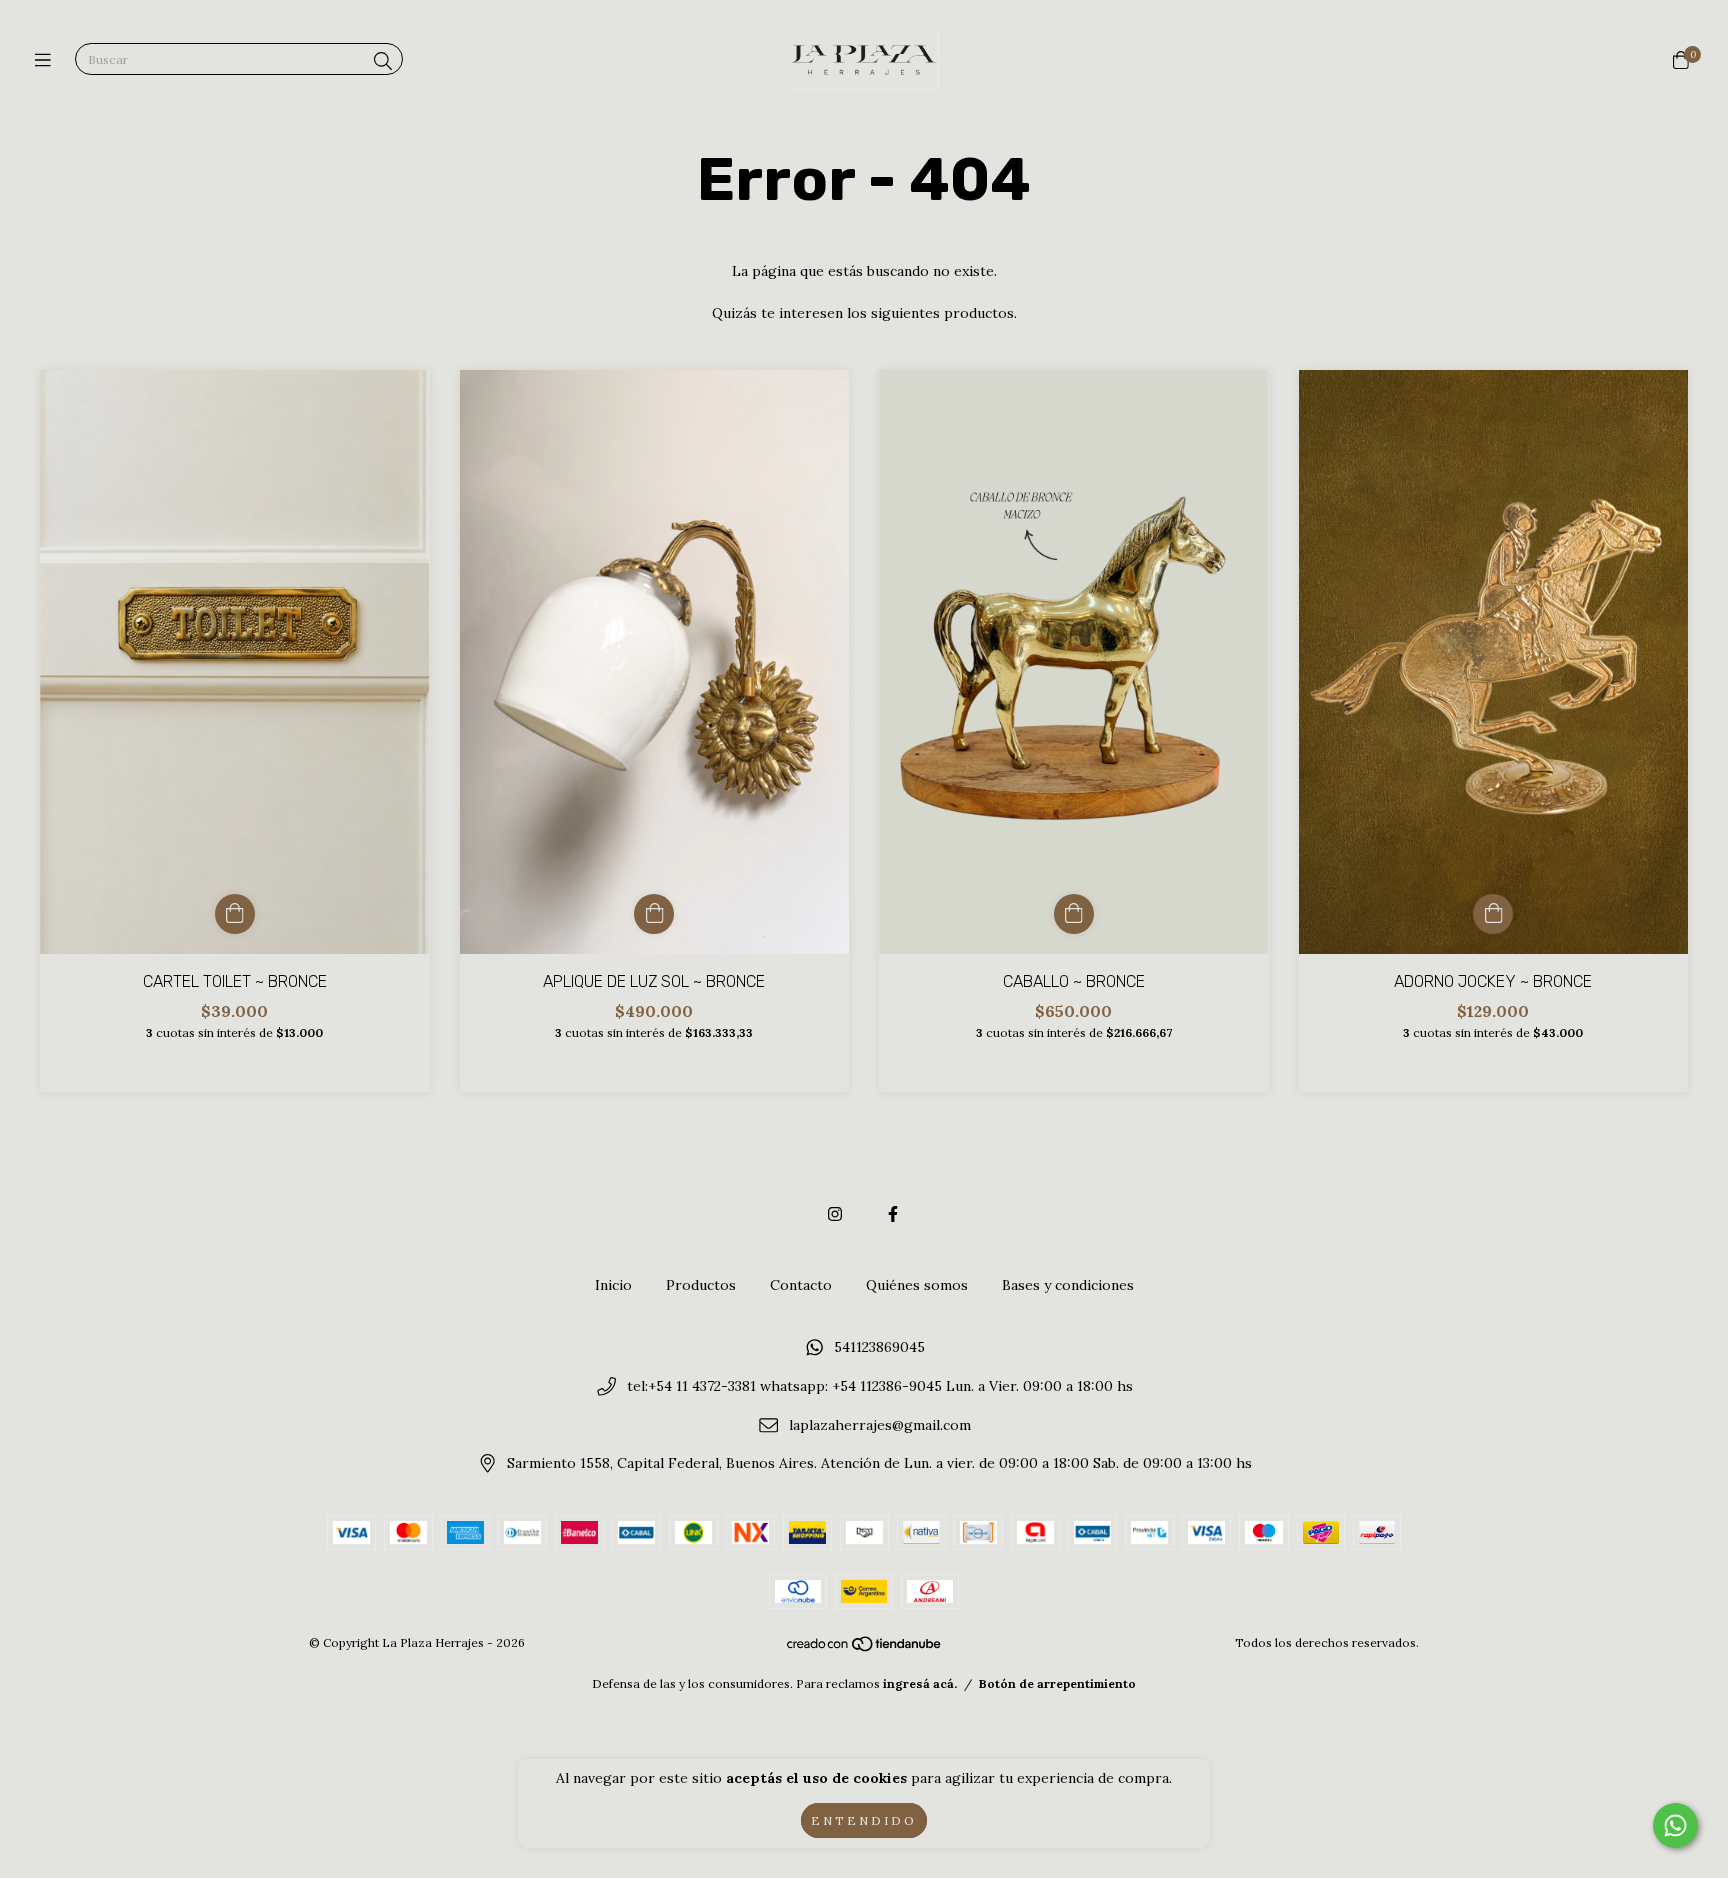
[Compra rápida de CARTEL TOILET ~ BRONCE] (235, 914)
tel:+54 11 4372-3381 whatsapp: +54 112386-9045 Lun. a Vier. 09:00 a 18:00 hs (880, 1386)
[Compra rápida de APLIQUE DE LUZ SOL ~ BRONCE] (654, 914)
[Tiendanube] (865, 1648)
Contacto (801, 1285)
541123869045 (879, 1348)
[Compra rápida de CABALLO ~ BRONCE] (1074, 914)
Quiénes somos (917, 1285)
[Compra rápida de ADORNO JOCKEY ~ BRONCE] (1493, 914)
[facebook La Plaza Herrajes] (893, 1214)
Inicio (613, 1285)
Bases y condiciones (1068, 1285)
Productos (701, 1285)
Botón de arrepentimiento (1057, 1683)
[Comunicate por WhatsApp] (1675, 1825)
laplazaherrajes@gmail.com (880, 1425)
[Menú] (47, 60)
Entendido (864, 1820)
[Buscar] (383, 61)
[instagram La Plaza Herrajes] (835, 1214)
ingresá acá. (920, 1683)
